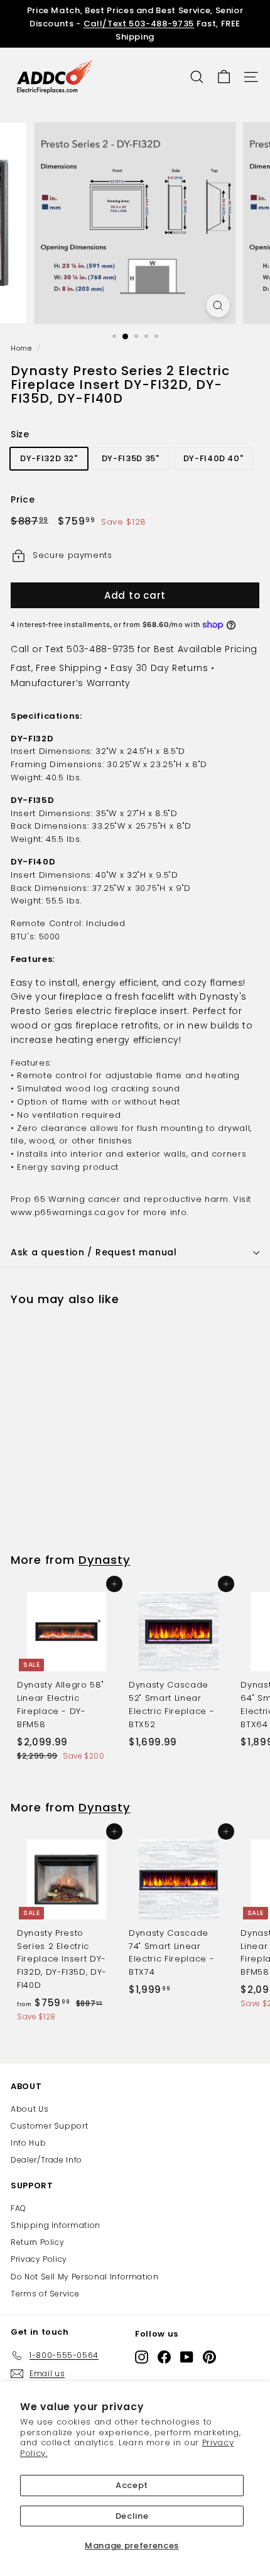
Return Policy (37, 2242)
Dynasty (104, 1560)
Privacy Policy (39, 2259)
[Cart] (224, 77)
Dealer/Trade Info (46, 2160)
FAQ (19, 2208)
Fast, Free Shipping (56, 668)
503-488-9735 (100, 649)
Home (21, 348)
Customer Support (49, 2126)
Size (20, 434)
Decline (132, 2516)
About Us (30, 2109)
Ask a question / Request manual (94, 1252)
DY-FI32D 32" (49, 458)
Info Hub (28, 2143)
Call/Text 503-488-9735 (139, 24)
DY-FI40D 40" (213, 458)
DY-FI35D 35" (131, 458)
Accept (132, 2485)
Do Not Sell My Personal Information (85, 2277)
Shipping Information (56, 2225)
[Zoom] (218, 306)
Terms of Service (45, 2294)
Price (23, 499)
